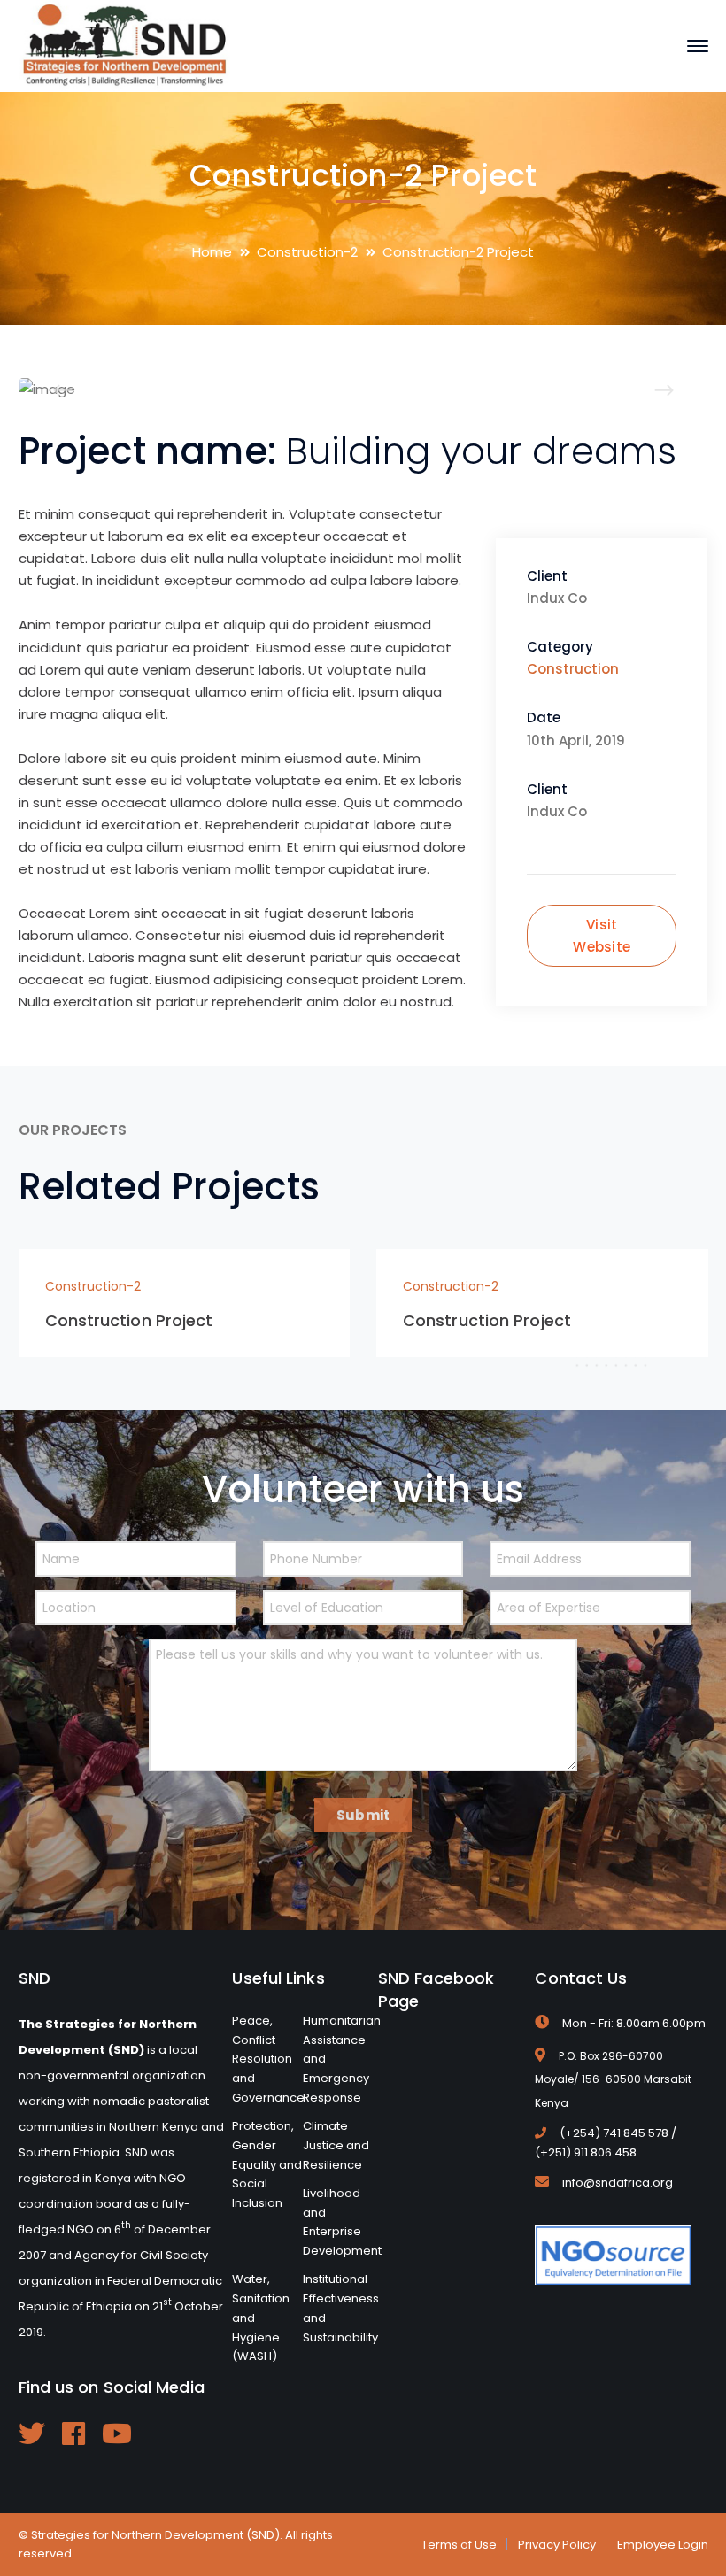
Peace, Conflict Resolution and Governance (268, 2059)
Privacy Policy (557, 2545)
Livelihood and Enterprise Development (342, 2222)
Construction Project (129, 1320)
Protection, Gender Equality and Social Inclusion (267, 2164)
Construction (573, 669)
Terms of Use (459, 2545)
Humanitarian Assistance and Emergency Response (342, 2059)
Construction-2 (307, 252)
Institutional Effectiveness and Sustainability (341, 2308)
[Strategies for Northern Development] (125, 45)
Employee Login (663, 2545)
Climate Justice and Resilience (336, 2145)
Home (212, 252)
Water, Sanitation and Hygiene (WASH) (261, 2318)
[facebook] (73, 2433)
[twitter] (32, 2433)
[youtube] (117, 2433)
